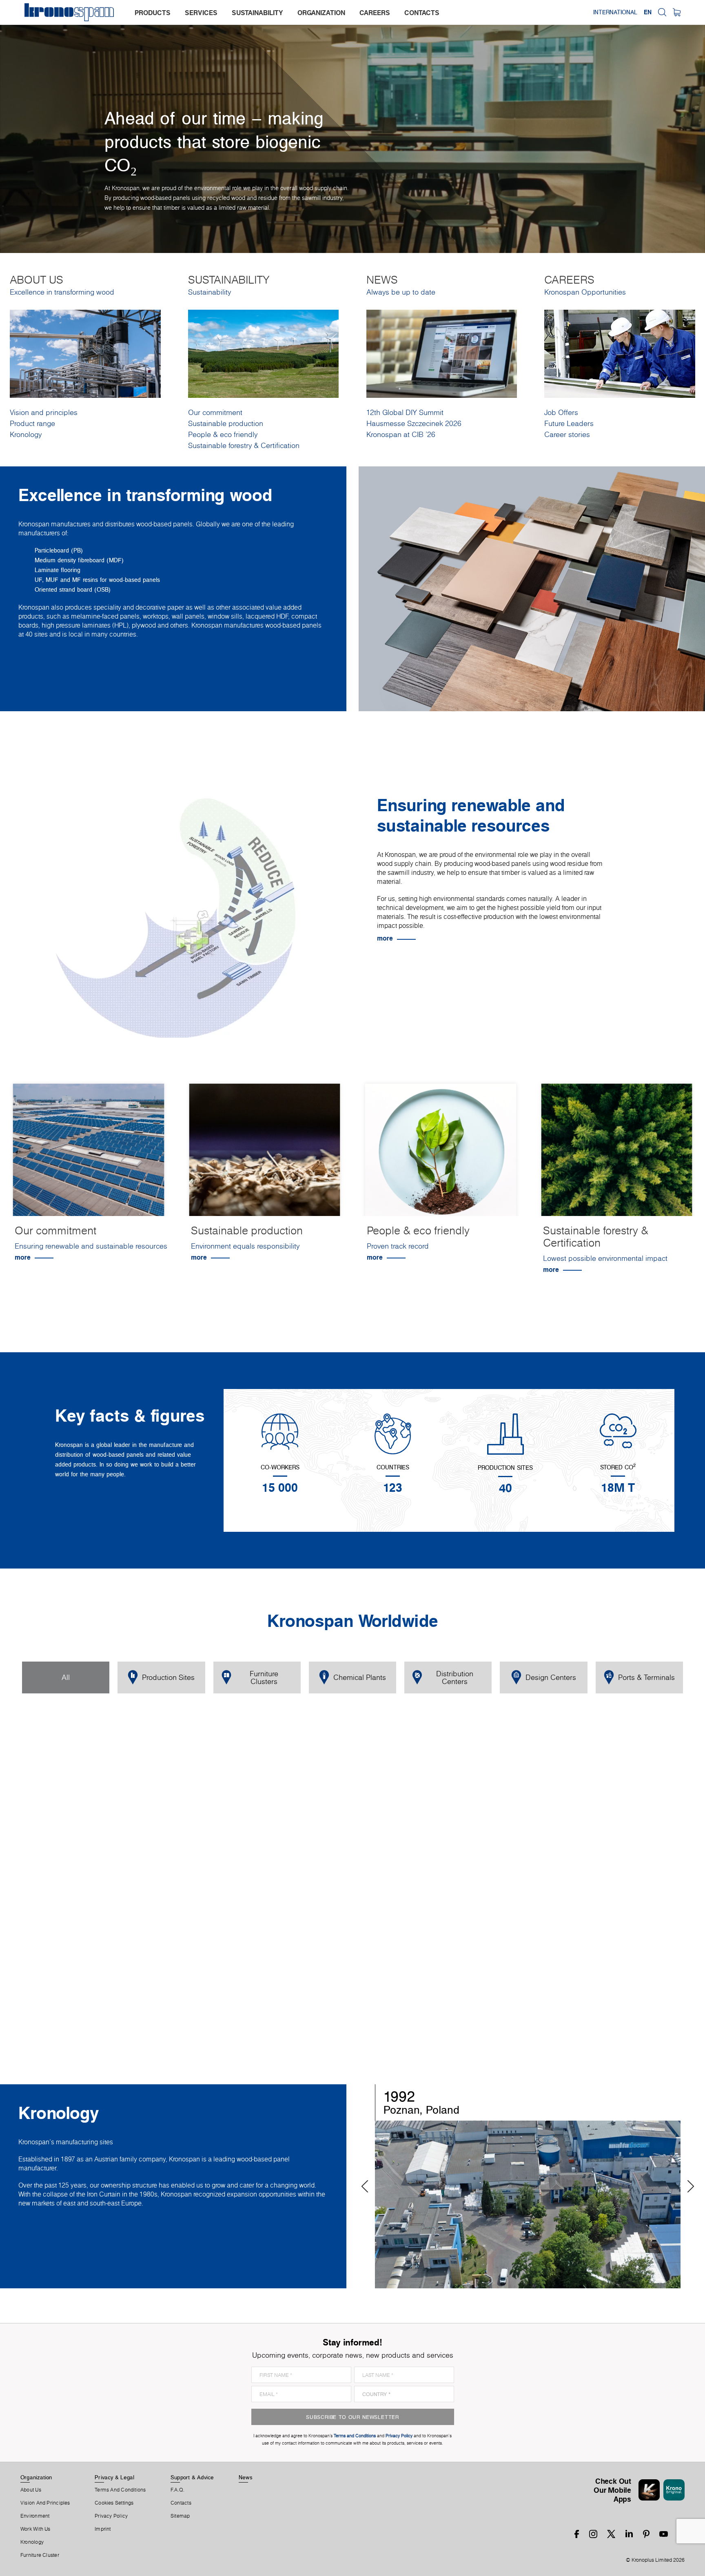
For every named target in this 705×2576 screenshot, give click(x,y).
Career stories (567, 434)
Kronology (26, 434)
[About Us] (85, 353)
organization (321, 13)
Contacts (181, 2503)
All (66, 1677)
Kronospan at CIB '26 (401, 434)
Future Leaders (569, 423)
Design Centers (551, 1677)
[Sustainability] (264, 353)
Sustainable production (226, 423)
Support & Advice (192, 2477)
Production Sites (168, 1677)
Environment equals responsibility (245, 1246)
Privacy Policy (111, 2516)
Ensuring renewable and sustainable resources (91, 1246)
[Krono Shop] (677, 12)
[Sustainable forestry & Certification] (617, 1151)
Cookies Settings (114, 2503)
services (201, 13)
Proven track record (398, 1246)
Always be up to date (401, 292)
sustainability (257, 13)
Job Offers (561, 412)
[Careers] (620, 353)
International (615, 12)
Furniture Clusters (264, 1677)
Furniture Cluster (40, 2555)
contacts (422, 13)
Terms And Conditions (120, 2490)
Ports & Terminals (646, 1677)
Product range (32, 423)
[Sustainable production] (265, 1151)
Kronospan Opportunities (585, 292)
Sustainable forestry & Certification (244, 445)
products (153, 13)
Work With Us (35, 2529)
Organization (36, 2477)
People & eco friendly (223, 434)
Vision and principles (44, 412)
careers (375, 13)
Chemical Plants (360, 1677)
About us (31, 2490)
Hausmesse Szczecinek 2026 (414, 423)
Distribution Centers (455, 1677)
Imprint (103, 2529)
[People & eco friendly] (441, 1151)
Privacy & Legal (114, 2477)
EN (648, 12)
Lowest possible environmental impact (605, 1258)
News (246, 2477)
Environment (35, 2516)
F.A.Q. (177, 2490)
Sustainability (210, 292)
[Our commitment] (89, 1151)
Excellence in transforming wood (62, 292)
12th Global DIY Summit (405, 412)
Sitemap (180, 2516)
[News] (442, 353)
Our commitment (215, 412)
